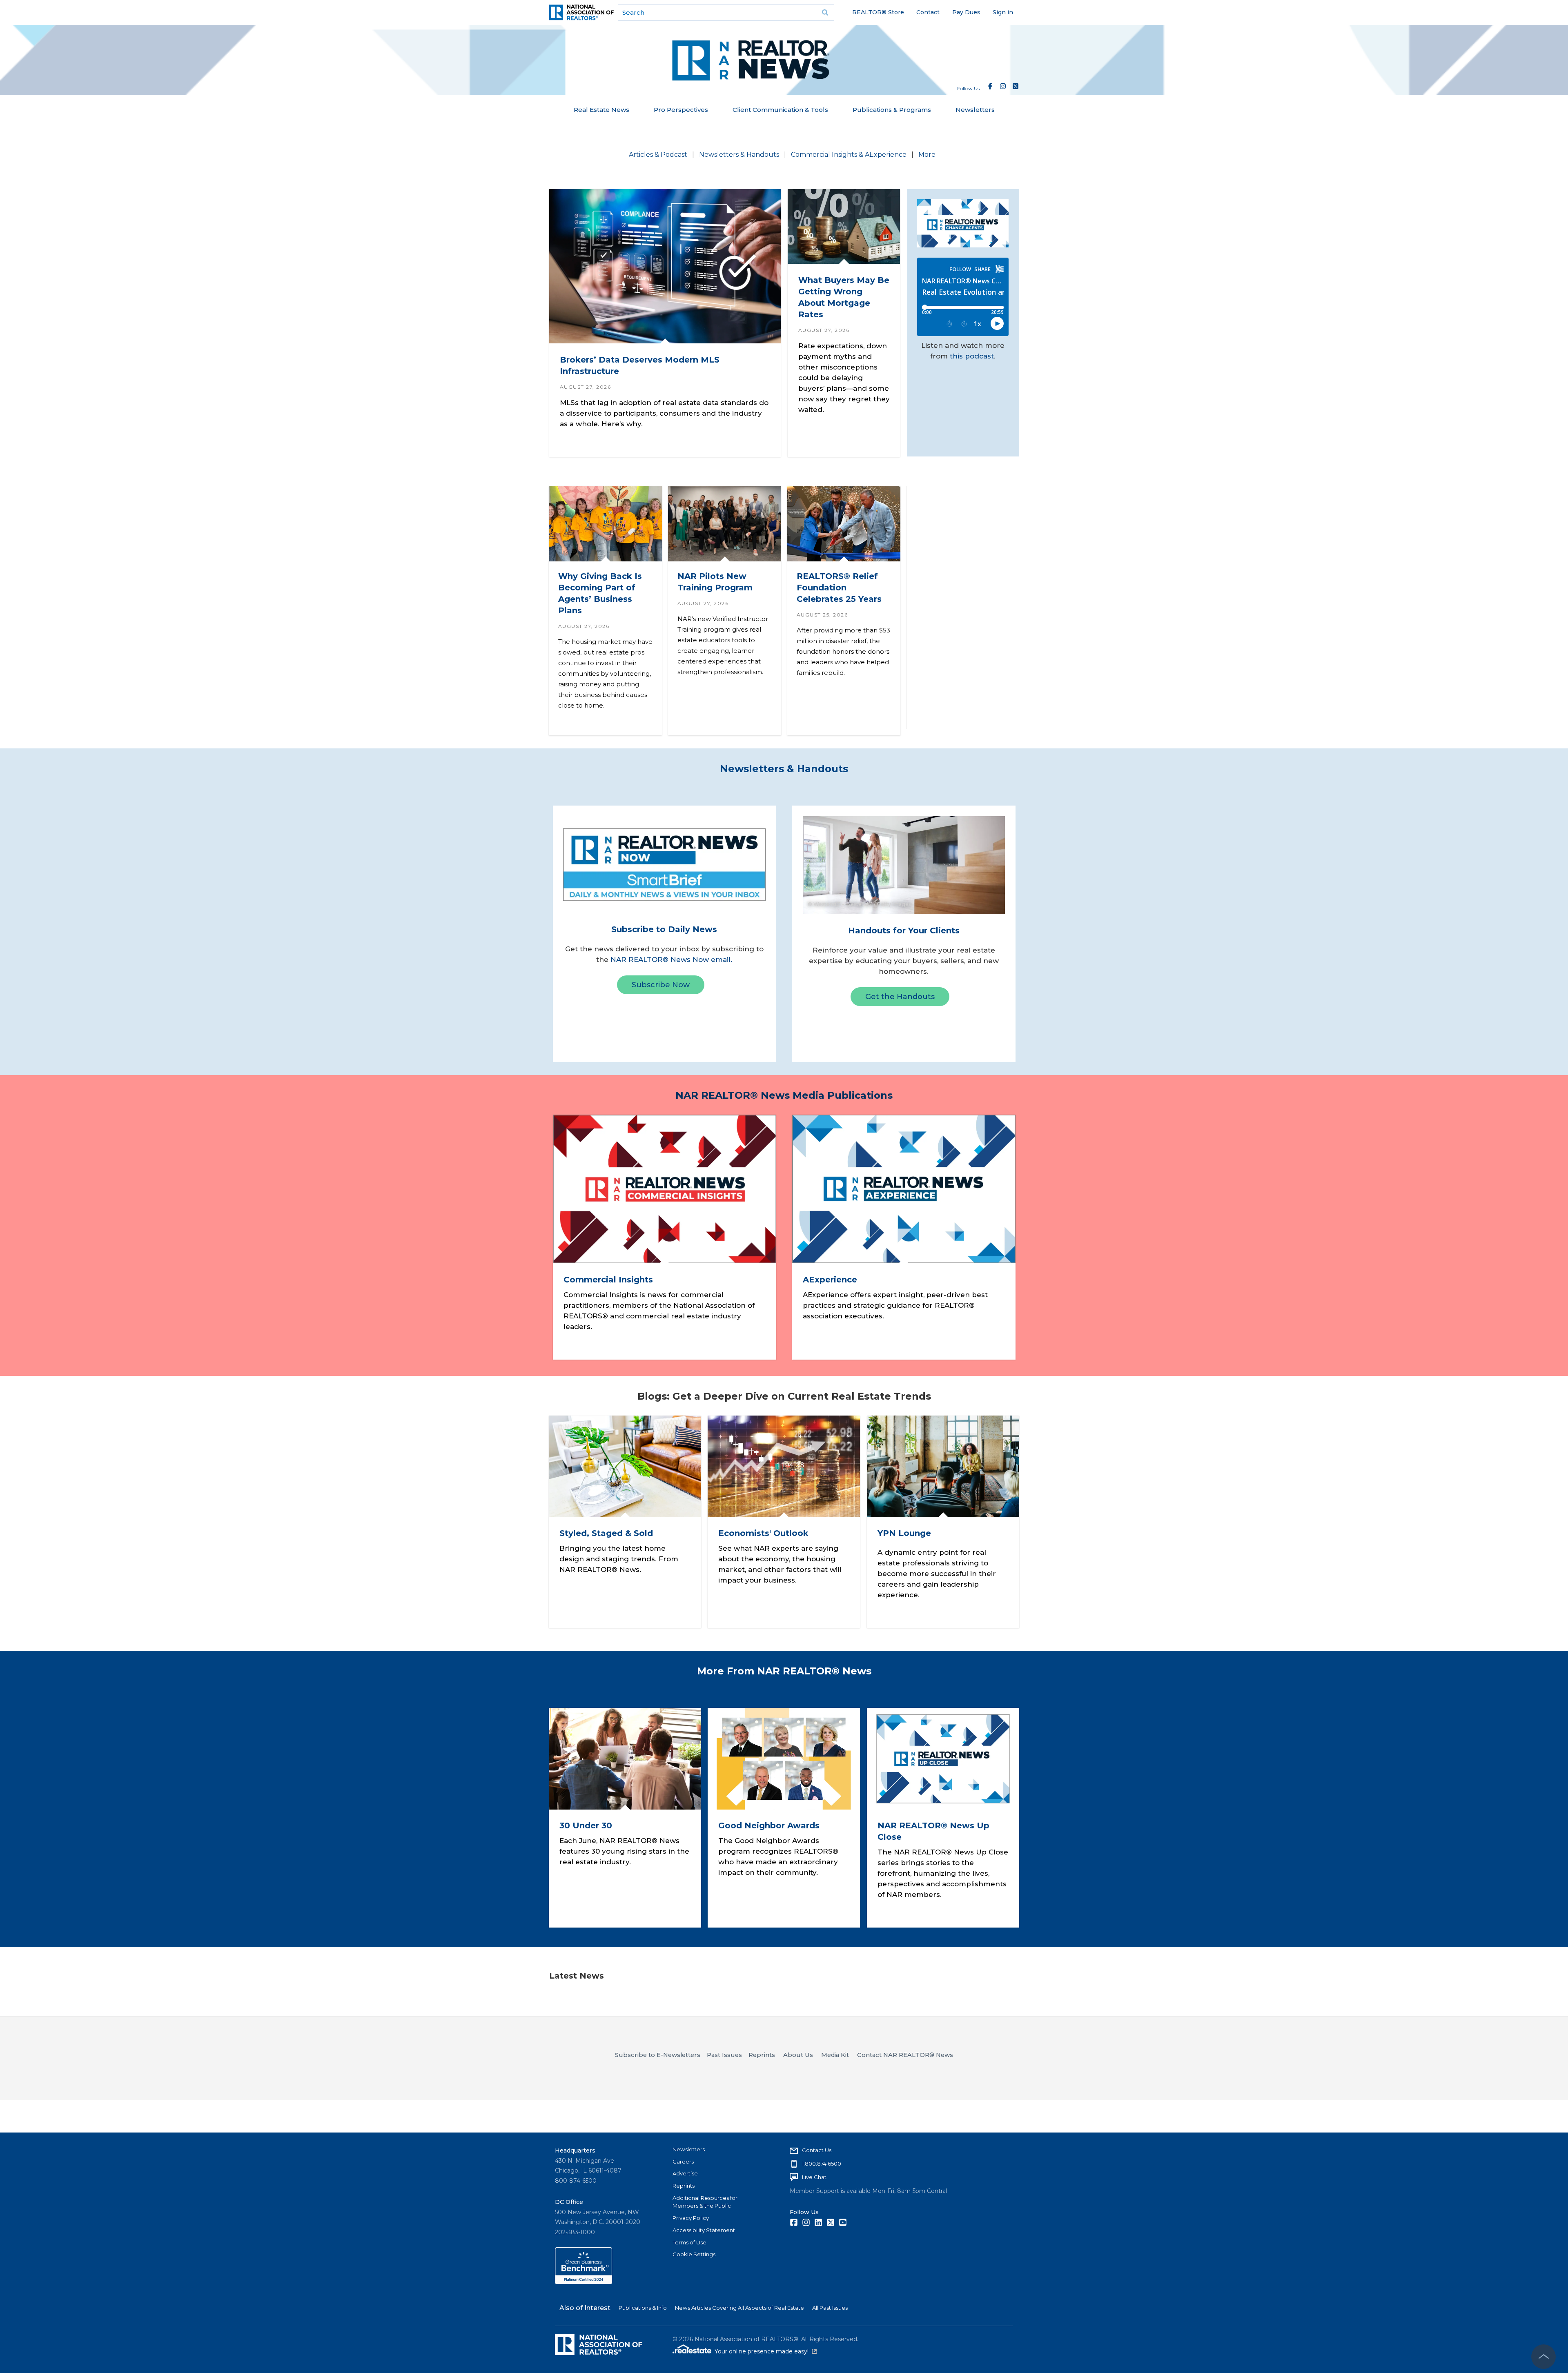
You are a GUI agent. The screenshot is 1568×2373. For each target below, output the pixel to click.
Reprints (684, 2186)
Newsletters (975, 110)
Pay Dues (966, 12)
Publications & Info (643, 2308)
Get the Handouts (900, 997)
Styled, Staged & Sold (606, 1533)
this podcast (972, 356)
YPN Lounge (904, 1533)
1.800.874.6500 (822, 2164)
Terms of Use (689, 2242)
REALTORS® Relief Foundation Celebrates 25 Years (839, 588)
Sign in (1003, 12)
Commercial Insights (608, 1280)
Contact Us (817, 2150)
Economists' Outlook (763, 1533)
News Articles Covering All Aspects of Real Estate (739, 2308)
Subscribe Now (661, 985)
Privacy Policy (691, 2218)
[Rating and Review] (584, 2282)
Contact (928, 12)
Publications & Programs (892, 110)
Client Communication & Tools (780, 110)
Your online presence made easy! (766, 2351)
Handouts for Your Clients (904, 931)
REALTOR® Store (878, 12)
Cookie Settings (694, 2254)
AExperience (830, 1280)
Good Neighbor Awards (769, 1825)
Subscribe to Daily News (664, 929)
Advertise (685, 2173)
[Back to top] (1543, 2357)
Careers (683, 2162)
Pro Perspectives (681, 110)
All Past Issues (830, 2308)
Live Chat (814, 2177)
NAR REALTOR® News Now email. (671, 959)
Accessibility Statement (704, 2230)
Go (825, 13)
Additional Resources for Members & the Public (705, 2202)
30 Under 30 (586, 1825)
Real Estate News (601, 110)
